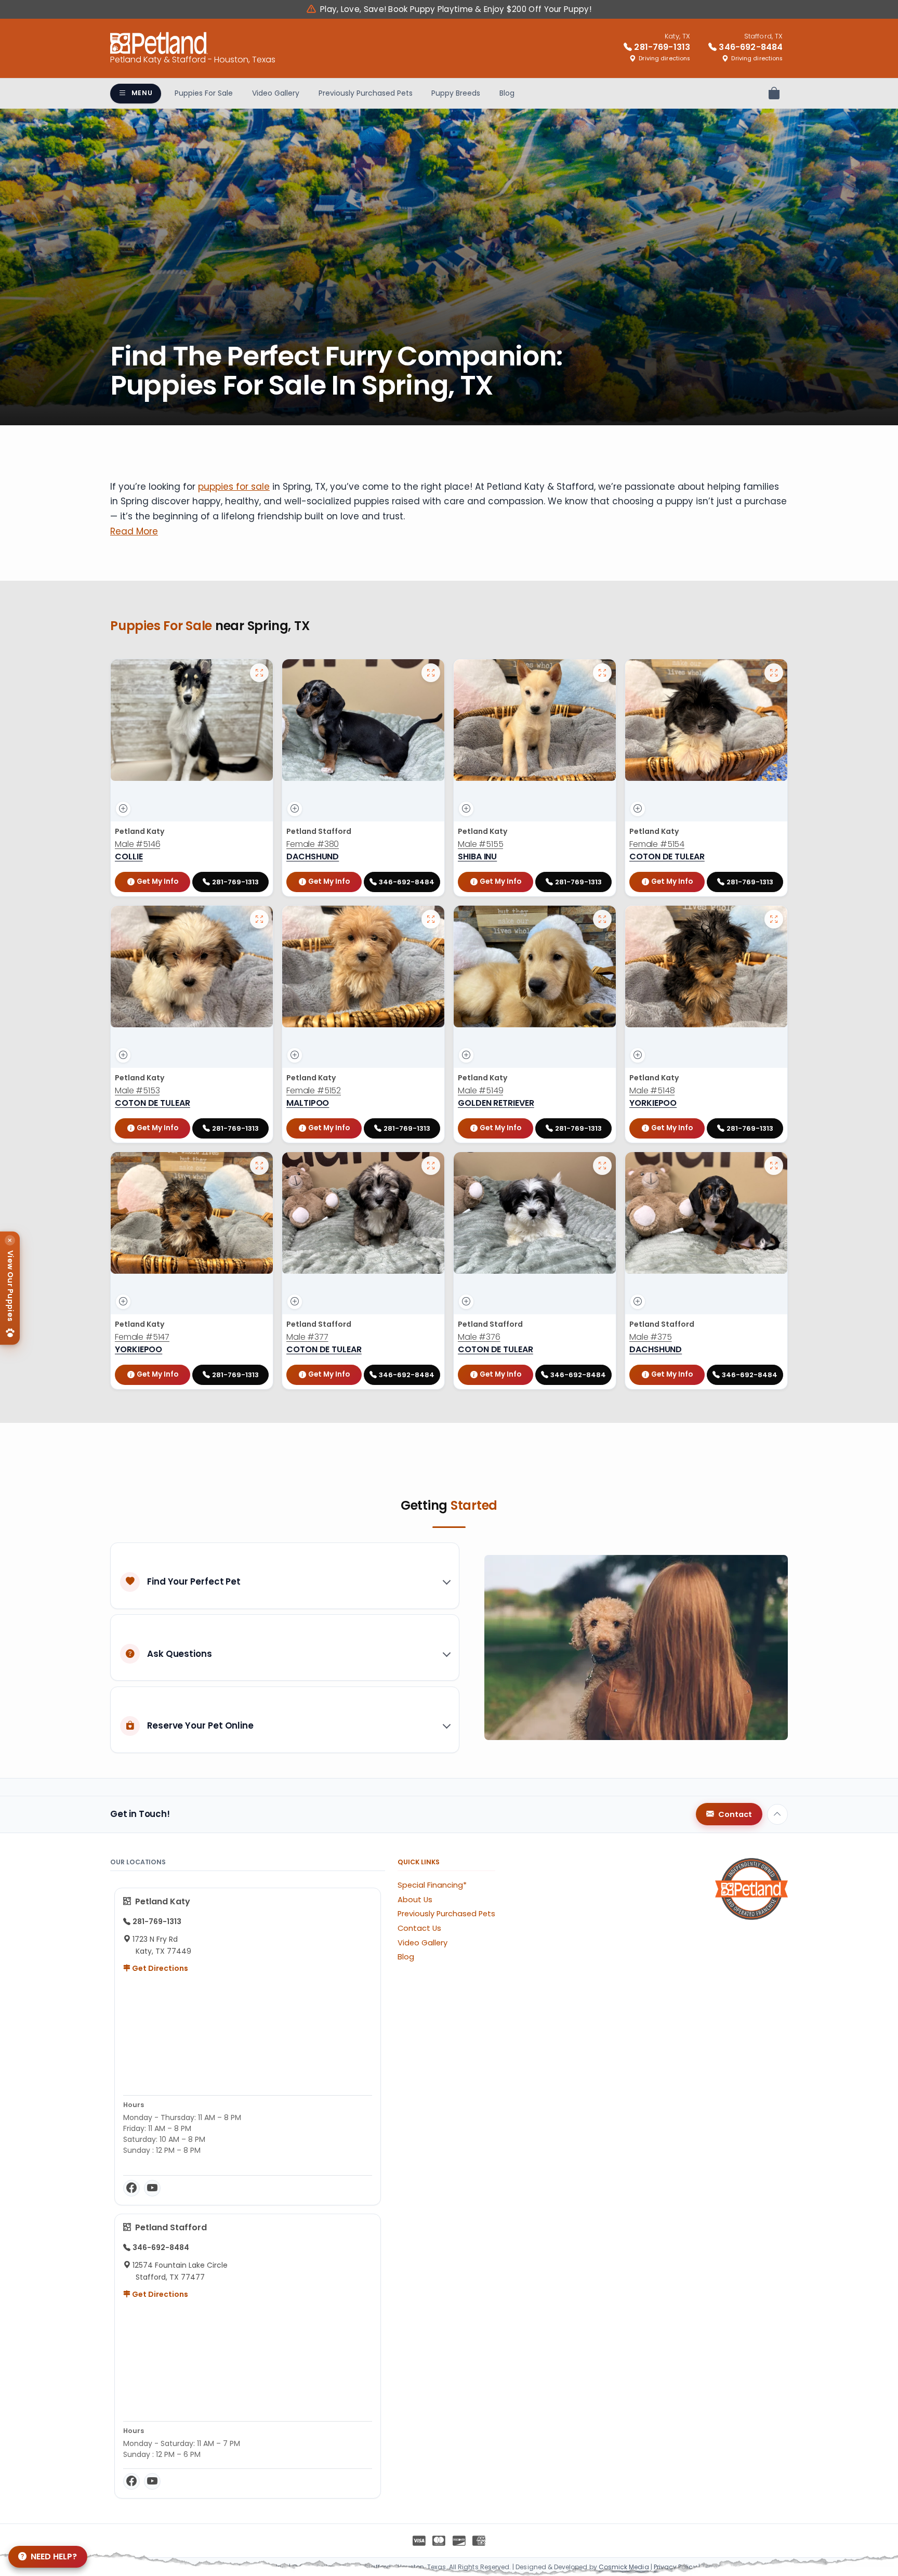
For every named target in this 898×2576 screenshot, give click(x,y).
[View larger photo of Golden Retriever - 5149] (602, 919)
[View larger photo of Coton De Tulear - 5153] (259, 919)
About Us (415, 1900)
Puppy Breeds (456, 93)
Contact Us (419, 1928)
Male (137, 844)
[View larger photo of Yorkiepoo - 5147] (259, 1166)
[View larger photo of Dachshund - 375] (774, 1166)
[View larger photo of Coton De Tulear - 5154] (774, 673)
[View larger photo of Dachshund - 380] (431, 673)
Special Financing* (432, 1885)
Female (313, 844)
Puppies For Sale (204, 93)
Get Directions (159, 1968)
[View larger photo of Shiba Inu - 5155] (602, 673)
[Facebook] (131, 2188)
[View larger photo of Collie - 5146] (259, 673)
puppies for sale (234, 487)
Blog (507, 93)
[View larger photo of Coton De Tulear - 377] (431, 1166)
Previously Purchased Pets (366, 93)
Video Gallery (276, 93)
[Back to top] (777, 1814)
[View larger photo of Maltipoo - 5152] (431, 919)
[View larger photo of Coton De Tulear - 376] (602, 1166)
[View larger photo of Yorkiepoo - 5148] (774, 919)
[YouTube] (152, 2188)
